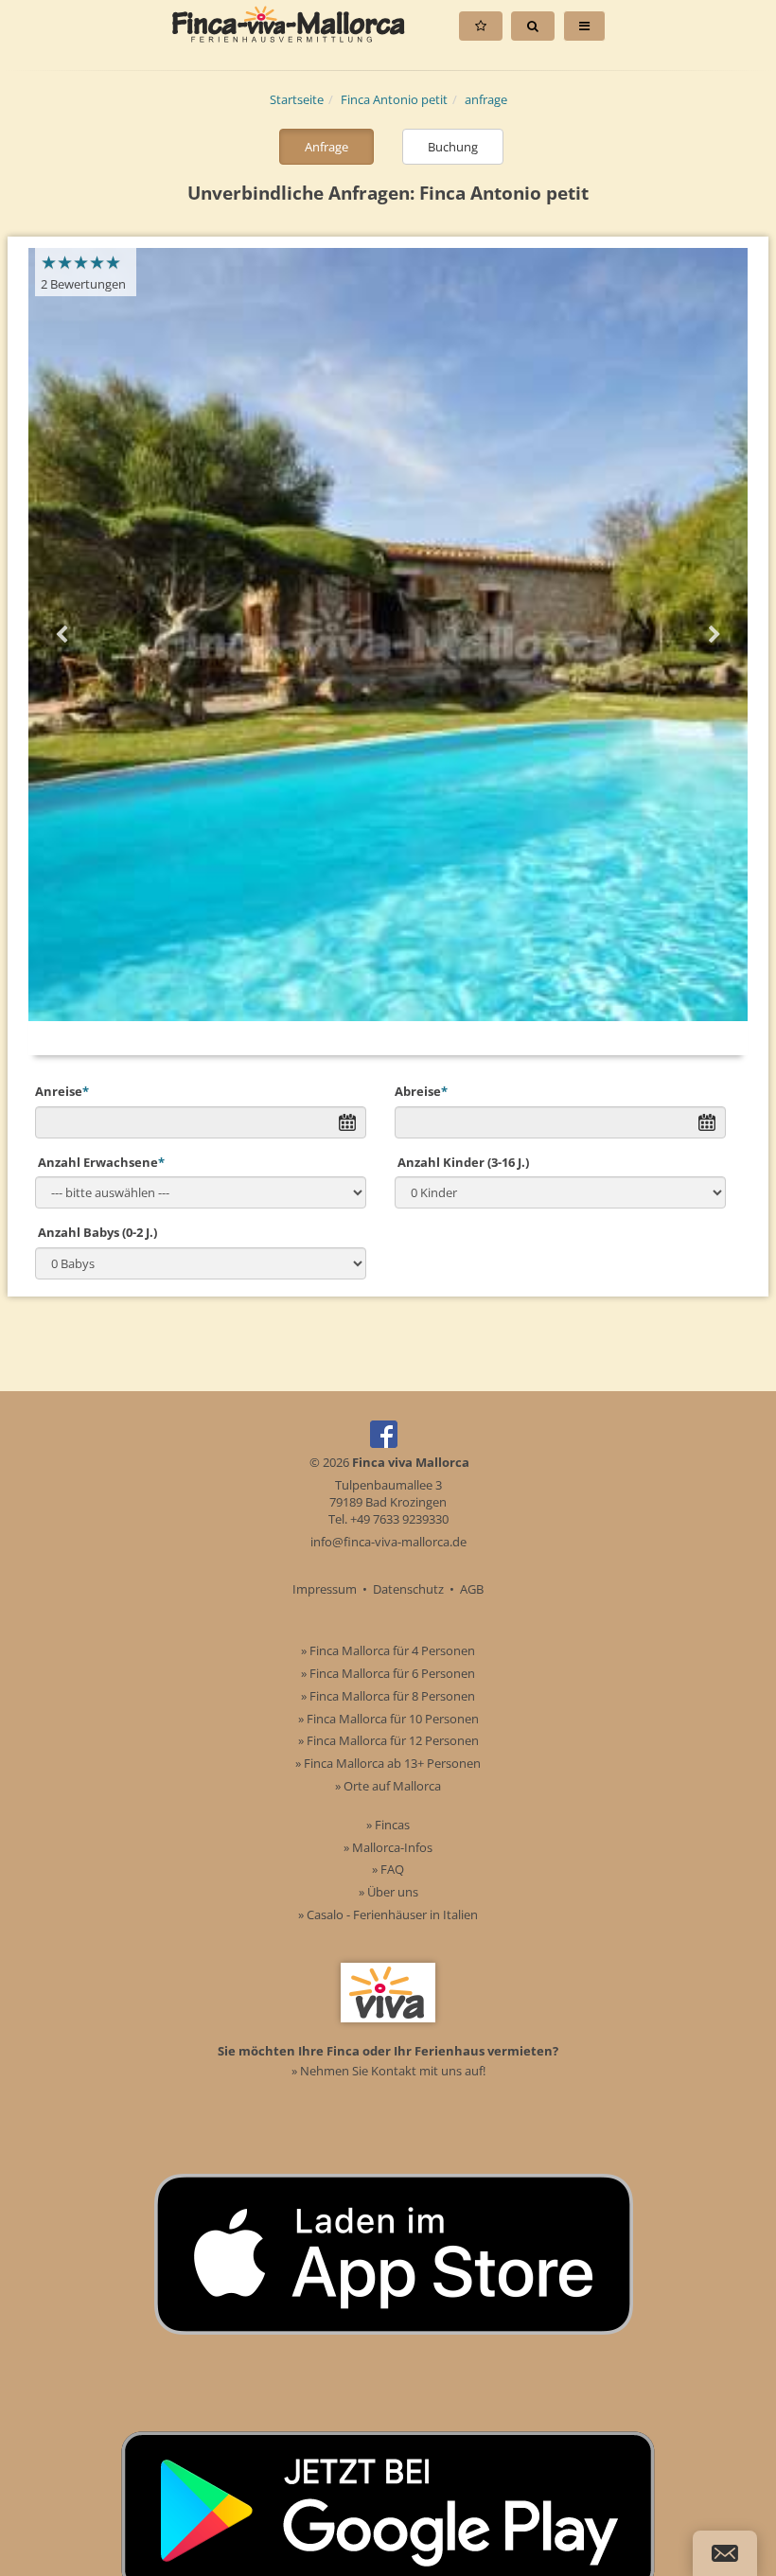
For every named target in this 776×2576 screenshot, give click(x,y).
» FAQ (388, 1869)
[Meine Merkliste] (481, 26)
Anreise (62, 1091)
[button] (725, 2553)
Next (714, 635)
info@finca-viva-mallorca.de (388, 1542)
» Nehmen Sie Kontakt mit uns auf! (388, 2071)
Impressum (325, 1589)
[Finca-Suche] (533, 26)
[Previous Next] (388, 635)
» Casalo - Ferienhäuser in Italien (388, 1914)
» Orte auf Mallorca (388, 1786)
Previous (62, 635)
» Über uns (388, 1892)
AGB (472, 1589)
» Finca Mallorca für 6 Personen (388, 1673)
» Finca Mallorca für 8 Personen (388, 1696)
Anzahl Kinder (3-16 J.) (462, 1162)
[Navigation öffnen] (584, 26)
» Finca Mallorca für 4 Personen (388, 1650)
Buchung (453, 147)
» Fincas (388, 1825)
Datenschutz (408, 1589)
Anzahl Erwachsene (100, 1162)
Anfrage (326, 147)
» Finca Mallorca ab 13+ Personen (388, 1763)
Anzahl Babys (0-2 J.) (96, 1232)
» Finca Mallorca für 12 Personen (388, 1740)
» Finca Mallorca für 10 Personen (388, 1719)
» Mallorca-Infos (388, 1847)
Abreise (421, 1091)
